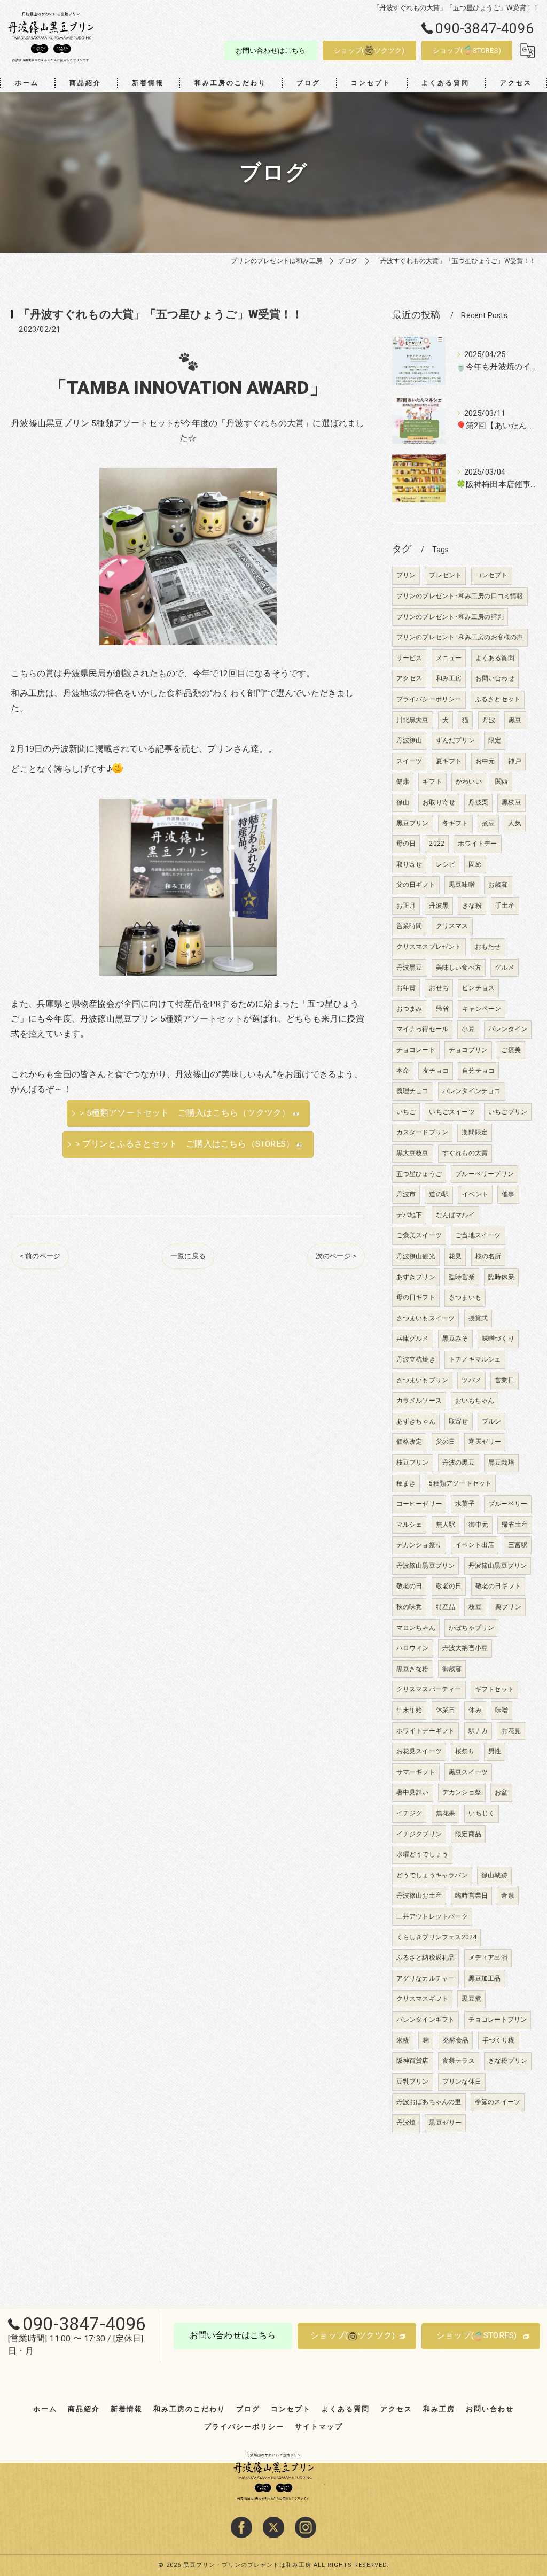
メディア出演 (488, 1958)
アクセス (409, 678)
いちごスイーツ (452, 1112)
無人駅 (446, 1525)
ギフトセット (494, 1689)
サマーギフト (416, 1772)
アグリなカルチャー (426, 1978)
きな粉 (472, 906)
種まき (406, 1483)
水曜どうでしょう (423, 1854)
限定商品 (468, 1834)
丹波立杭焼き (416, 1359)
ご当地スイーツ (478, 1235)
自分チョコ (478, 1071)
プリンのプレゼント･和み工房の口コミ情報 (460, 596)
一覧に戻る (188, 1256)
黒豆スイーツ (468, 1772)
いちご (406, 1112)
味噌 (502, 1710)
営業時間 (409, 926)
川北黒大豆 (413, 720)
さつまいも (465, 1297)
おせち (439, 988)
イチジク (409, 1813)
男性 (495, 1751)
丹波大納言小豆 (465, 1648)
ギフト (432, 782)
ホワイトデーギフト (426, 1731)
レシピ (446, 864)
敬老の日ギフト (498, 1586)
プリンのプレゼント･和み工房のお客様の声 (460, 637)
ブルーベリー (508, 1504)
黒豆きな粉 (413, 1669)
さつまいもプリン (423, 1380)
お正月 (406, 906)
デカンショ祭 (462, 1792)
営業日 (505, 1380)
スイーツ (409, 761)
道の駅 (439, 1194)
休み (475, 1710)
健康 (403, 782)
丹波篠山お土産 (419, 1896)
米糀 (403, 2040)
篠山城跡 (494, 1875)
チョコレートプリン (498, 2020)
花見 (455, 1256)
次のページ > (336, 1256)
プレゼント (445, 575)
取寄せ (459, 1421)
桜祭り (465, 1751)
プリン (406, 575)
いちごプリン (508, 1112)
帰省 (442, 1009)
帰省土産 (515, 1525)
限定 (495, 740)
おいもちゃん (475, 1401)
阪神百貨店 (413, 2061)
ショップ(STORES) (467, 51)
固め (475, 864)
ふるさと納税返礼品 (426, 1958)
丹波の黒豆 (459, 1463)
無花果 (446, 1813)
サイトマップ (319, 2427)
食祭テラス (459, 2061)
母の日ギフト (416, 1297)
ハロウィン (413, 1648)
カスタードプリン (423, 1132)
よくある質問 (495, 658)
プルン (492, 1421)
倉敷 (507, 1896)
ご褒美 (511, 1050)
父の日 (446, 1442)
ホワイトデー (477, 844)
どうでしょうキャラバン (432, 1875)
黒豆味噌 (462, 885)
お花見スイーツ (419, 1751)
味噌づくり (498, 1339)
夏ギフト (449, 761)
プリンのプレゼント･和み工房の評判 (450, 617)
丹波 (489, 720)
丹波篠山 (409, 740)
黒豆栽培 (501, 1463)
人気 (514, 823)
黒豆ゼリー (445, 2123)
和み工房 (449, 678)
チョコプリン (468, 1050)
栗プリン (508, 1607)
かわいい (469, 782)
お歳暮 (498, 885)
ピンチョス (478, 988)
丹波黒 (439, 906)
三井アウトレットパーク (432, 1916)
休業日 (446, 1710)
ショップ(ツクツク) (369, 51)
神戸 (514, 761)
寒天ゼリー (485, 1442)
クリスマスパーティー (429, 1689)
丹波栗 (478, 802)
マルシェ (409, 1525)
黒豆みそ (455, 1339)
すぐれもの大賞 (465, 1153)
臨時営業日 (471, 1896)
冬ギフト (455, 823)
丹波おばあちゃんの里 (429, 2102)
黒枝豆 (511, 802)
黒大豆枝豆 (413, 1153)
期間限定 (475, 1132)
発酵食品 (456, 2040)
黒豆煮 (471, 1999)
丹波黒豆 (409, 968)
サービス (409, 658)
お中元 (485, 761)
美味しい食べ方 (459, 968)
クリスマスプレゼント (429, 947)
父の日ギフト (416, 885)
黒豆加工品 (485, 1978)
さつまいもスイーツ (426, 1318)
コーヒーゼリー (419, 1504)
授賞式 (478, 1318)
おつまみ (409, 1009)
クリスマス (452, 926)
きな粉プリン (508, 2061)
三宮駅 (518, 1545)
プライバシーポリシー (429, 699)
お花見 (511, 1731)
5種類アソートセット (460, 1483)
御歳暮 (452, 1669)
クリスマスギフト (423, 1999)
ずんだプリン (455, 740)
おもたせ (488, 947)
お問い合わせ (495, 678)
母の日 (406, 844)
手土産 (505, 906)
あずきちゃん (416, 1421)
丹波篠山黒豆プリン (426, 1566)
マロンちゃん (416, 1628)
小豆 (468, 1029)
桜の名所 (489, 1256)
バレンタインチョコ (472, 1091)
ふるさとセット (498, 699)
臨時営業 (462, 1277)
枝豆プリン (413, 1463)
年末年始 (409, 1710)
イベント (475, 1194)
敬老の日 (409, 1586)
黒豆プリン (413, 823)
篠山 (403, 802)
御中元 (478, 1525)
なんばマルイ (455, 1215)
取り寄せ (409, 864)
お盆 (501, 1792)
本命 (403, 1071)
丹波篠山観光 (416, 1256)
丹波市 (406, 1194)
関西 (502, 782)
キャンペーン (482, 1009)
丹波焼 (406, 2123)
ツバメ (471, 1380)
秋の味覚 (409, 1607)
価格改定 (409, 1442)
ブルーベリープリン (485, 1174)
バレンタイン (508, 1029)
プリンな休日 (462, 2082)
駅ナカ (478, 1731)
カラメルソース (419, 1401)
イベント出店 (475, 1545)
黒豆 (515, 720)
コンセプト (492, 575)
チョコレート (416, 1050)
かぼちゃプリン (471, 1628)
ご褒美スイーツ (419, 1235)
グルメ (505, 968)
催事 (508, 1194)
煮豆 (488, 823)
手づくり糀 (499, 2040)
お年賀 (406, 988)
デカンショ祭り (419, 1545)
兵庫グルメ (413, 1339)
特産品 (446, 1607)
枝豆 (475, 1607)
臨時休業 (501, 1277)
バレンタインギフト (426, 2020)
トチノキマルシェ (475, 1359)
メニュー (449, 658)
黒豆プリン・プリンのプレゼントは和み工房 (247, 2565)
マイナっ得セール (423, 1029)
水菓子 (465, 1504)
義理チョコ (413, 1091)
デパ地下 (409, 1215)
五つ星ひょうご (419, 1174)
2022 (437, 844)
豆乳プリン (413, 2082)
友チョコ (436, 1071)
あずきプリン (416, 1277)
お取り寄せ (439, 802)
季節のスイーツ (498, 2102)
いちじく (482, 1813)
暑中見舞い (413, 1792)
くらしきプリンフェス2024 (437, 1937)
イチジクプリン (419, 1834)
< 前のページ (40, 1256)
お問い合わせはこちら (271, 51)
